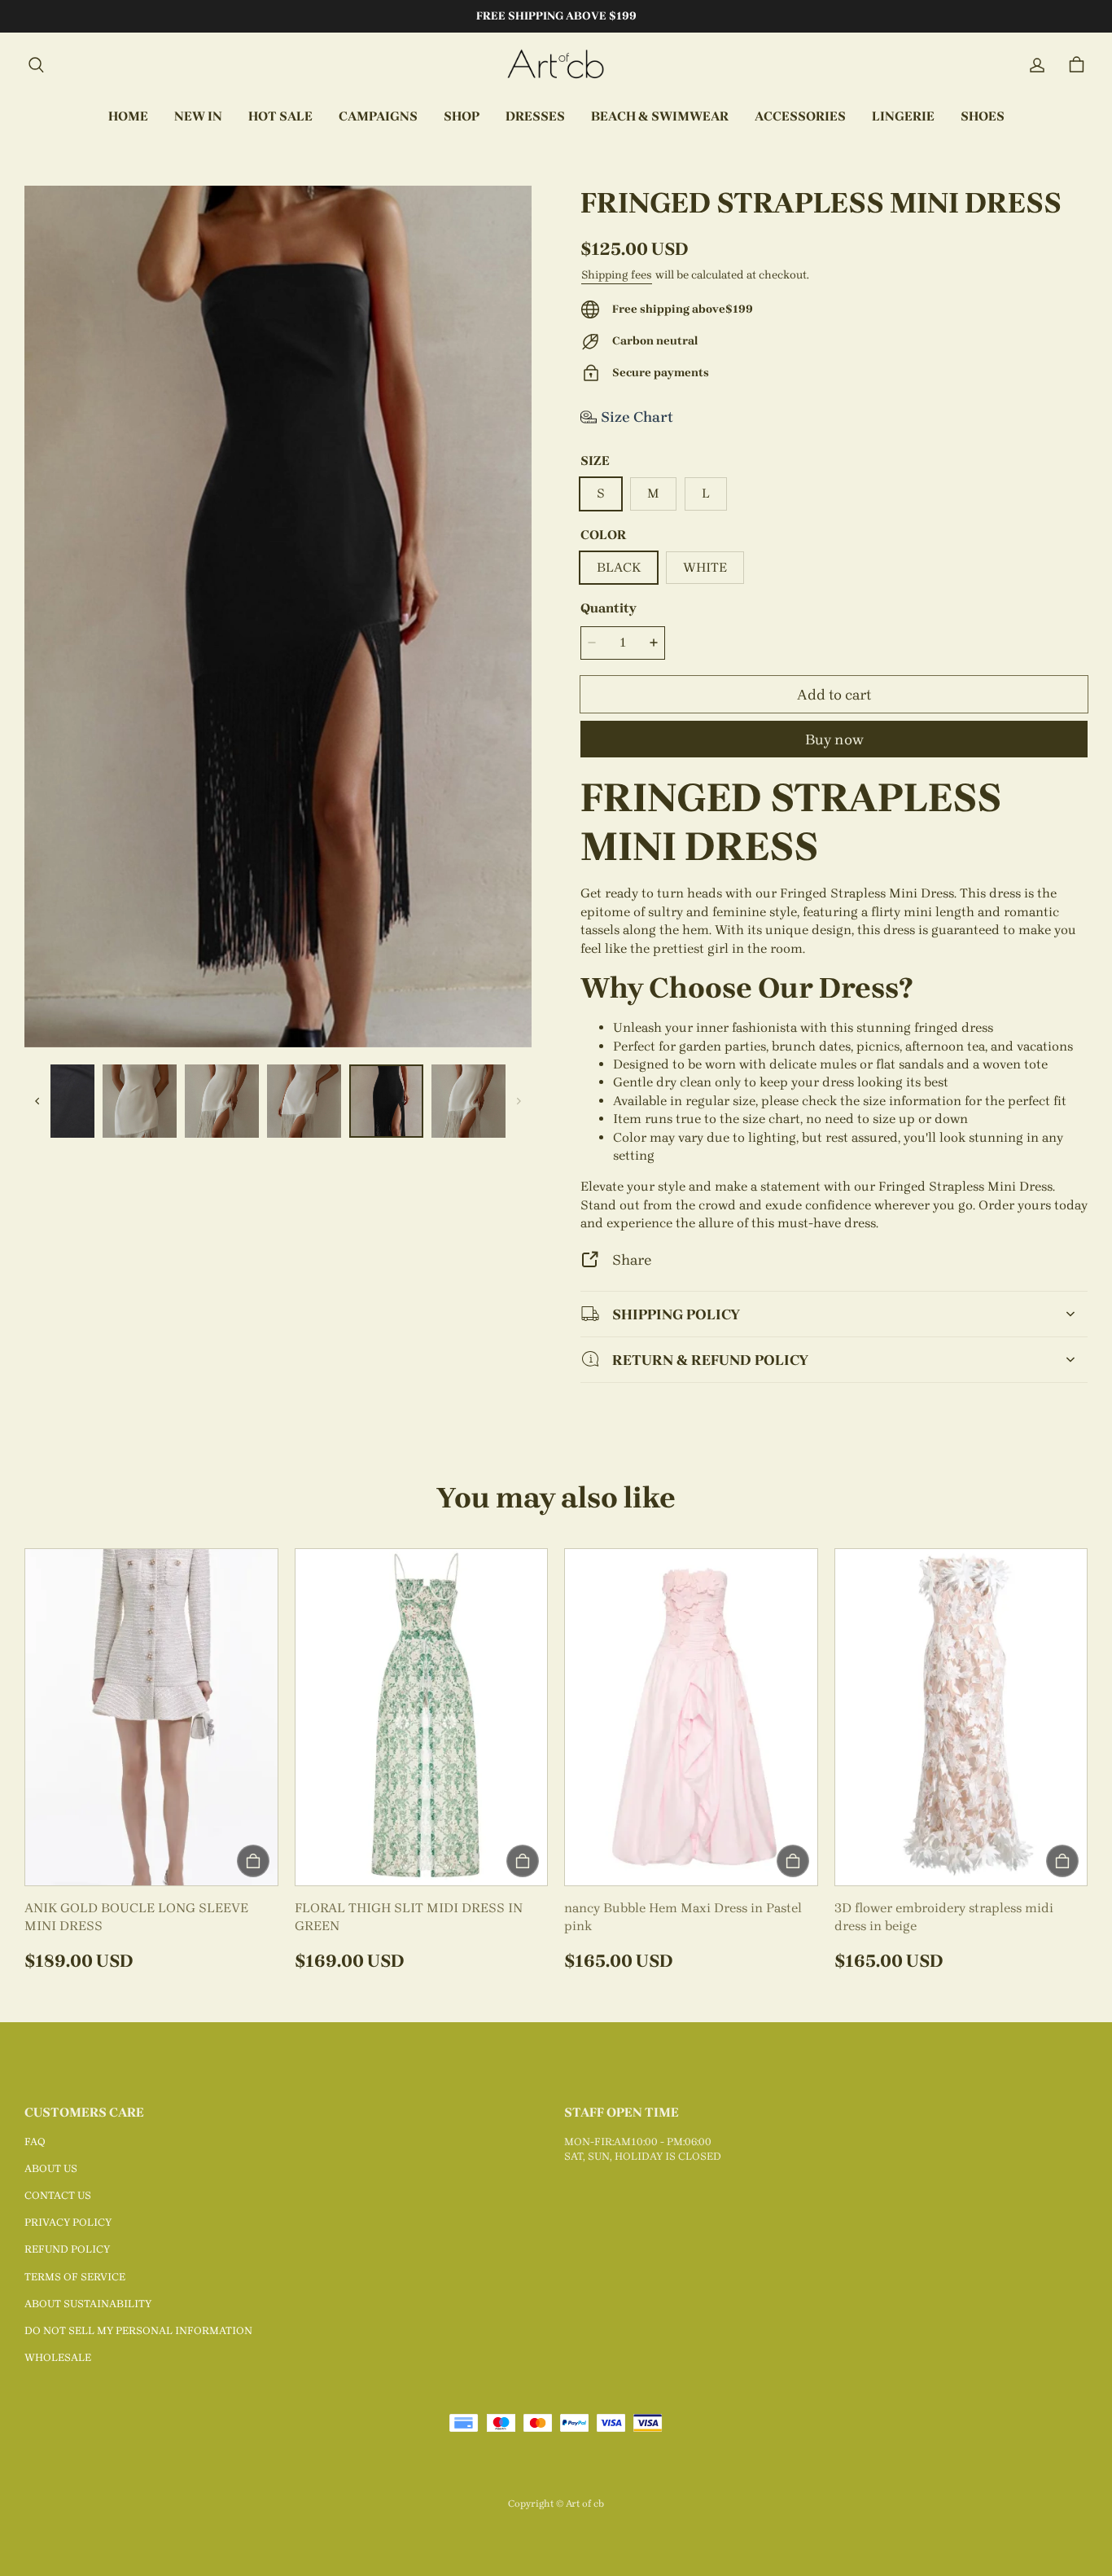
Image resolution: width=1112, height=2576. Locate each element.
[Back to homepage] (556, 65)
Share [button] (632, 1259)
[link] (378, 117)
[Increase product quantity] (654, 643)
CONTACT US (58, 2195)
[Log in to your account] (1037, 65)
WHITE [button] (705, 567)
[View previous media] (37, 1101)
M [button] (653, 493)
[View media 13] (468, 1101)
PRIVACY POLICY (68, 2222)
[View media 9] (140, 1101)
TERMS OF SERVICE (75, 2277)
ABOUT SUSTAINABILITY (88, 2304)
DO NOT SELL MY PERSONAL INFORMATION (138, 2330)
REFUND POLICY (67, 2249)
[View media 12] (386, 1101)
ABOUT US (51, 2168)
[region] (278, 1101)
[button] (36, 65)
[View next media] (519, 1101)
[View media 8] (57, 1101)
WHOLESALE (58, 2357)
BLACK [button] (619, 567)
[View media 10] (222, 1101)
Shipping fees (617, 275)
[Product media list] (278, 617)
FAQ (35, 2142)
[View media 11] (304, 1101)
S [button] (601, 493)
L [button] (706, 493)
